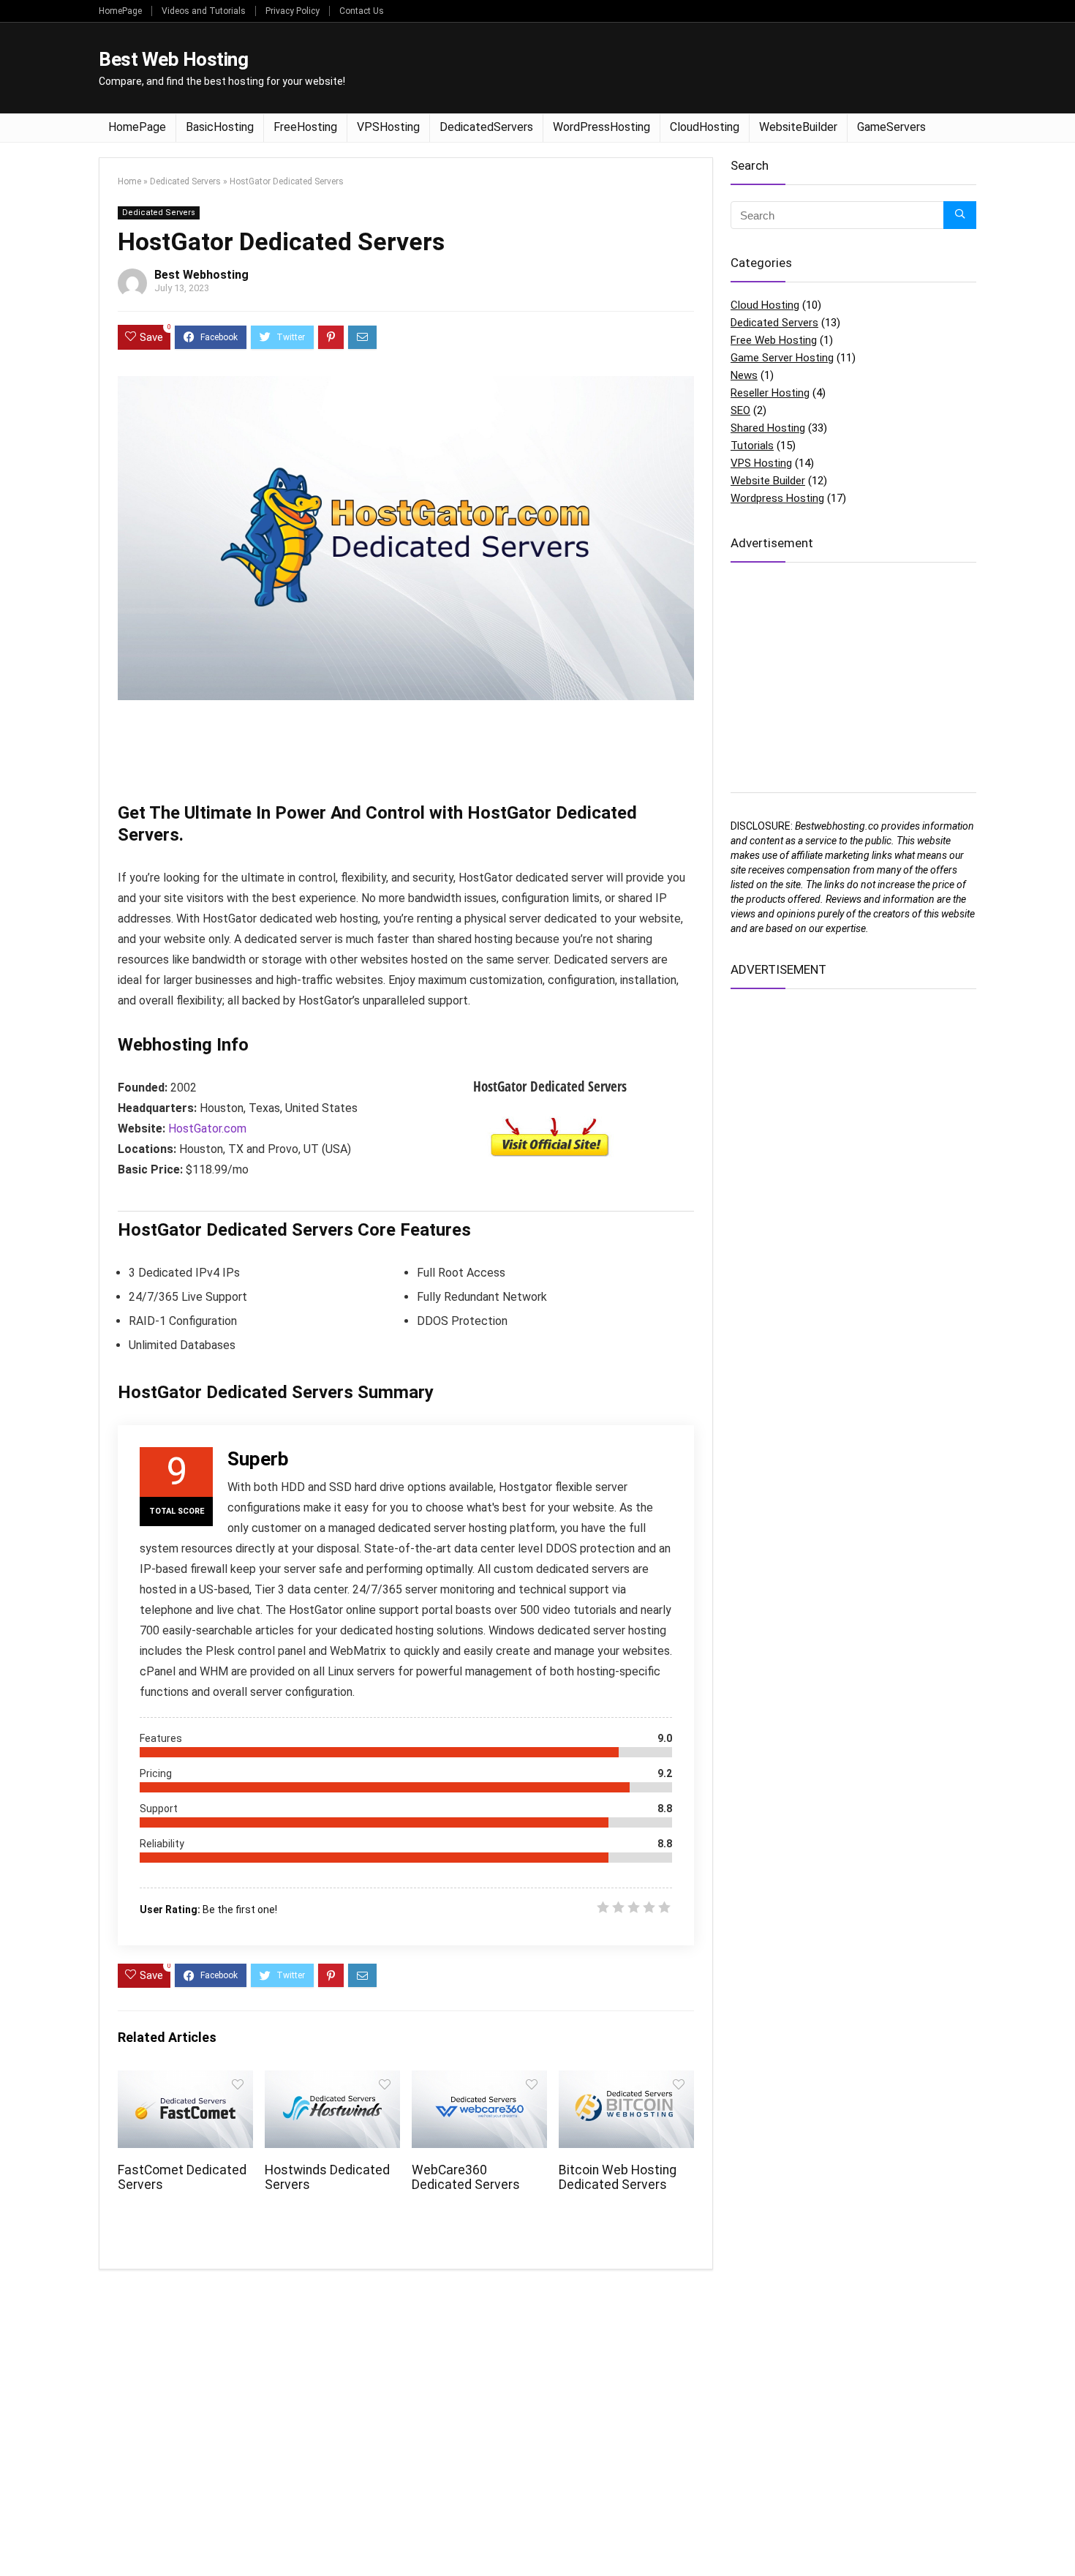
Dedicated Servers (185, 181)
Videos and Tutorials (204, 11)
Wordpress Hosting (777, 498)
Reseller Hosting (770, 393)
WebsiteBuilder (798, 127)
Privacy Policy (293, 11)
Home (129, 181)
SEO (740, 410)
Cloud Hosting (765, 305)
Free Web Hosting (774, 340)
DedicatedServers (486, 127)
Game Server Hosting (782, 358)
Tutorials (752, 446)
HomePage (120, 11)
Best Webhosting (201, 275)
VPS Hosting (761, 463)
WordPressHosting (601, 127)
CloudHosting (705, 127)
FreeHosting (305, 127)
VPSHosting (388, 127)
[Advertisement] (710, 67)
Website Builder (768, 481)
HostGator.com (207, 1129)
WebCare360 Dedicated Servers (466, 2177)
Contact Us (362, 11)
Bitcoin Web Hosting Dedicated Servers (618, 2177)
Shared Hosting (768, 428)
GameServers (891, 127)
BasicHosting (220, 127)
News (744, 375)
